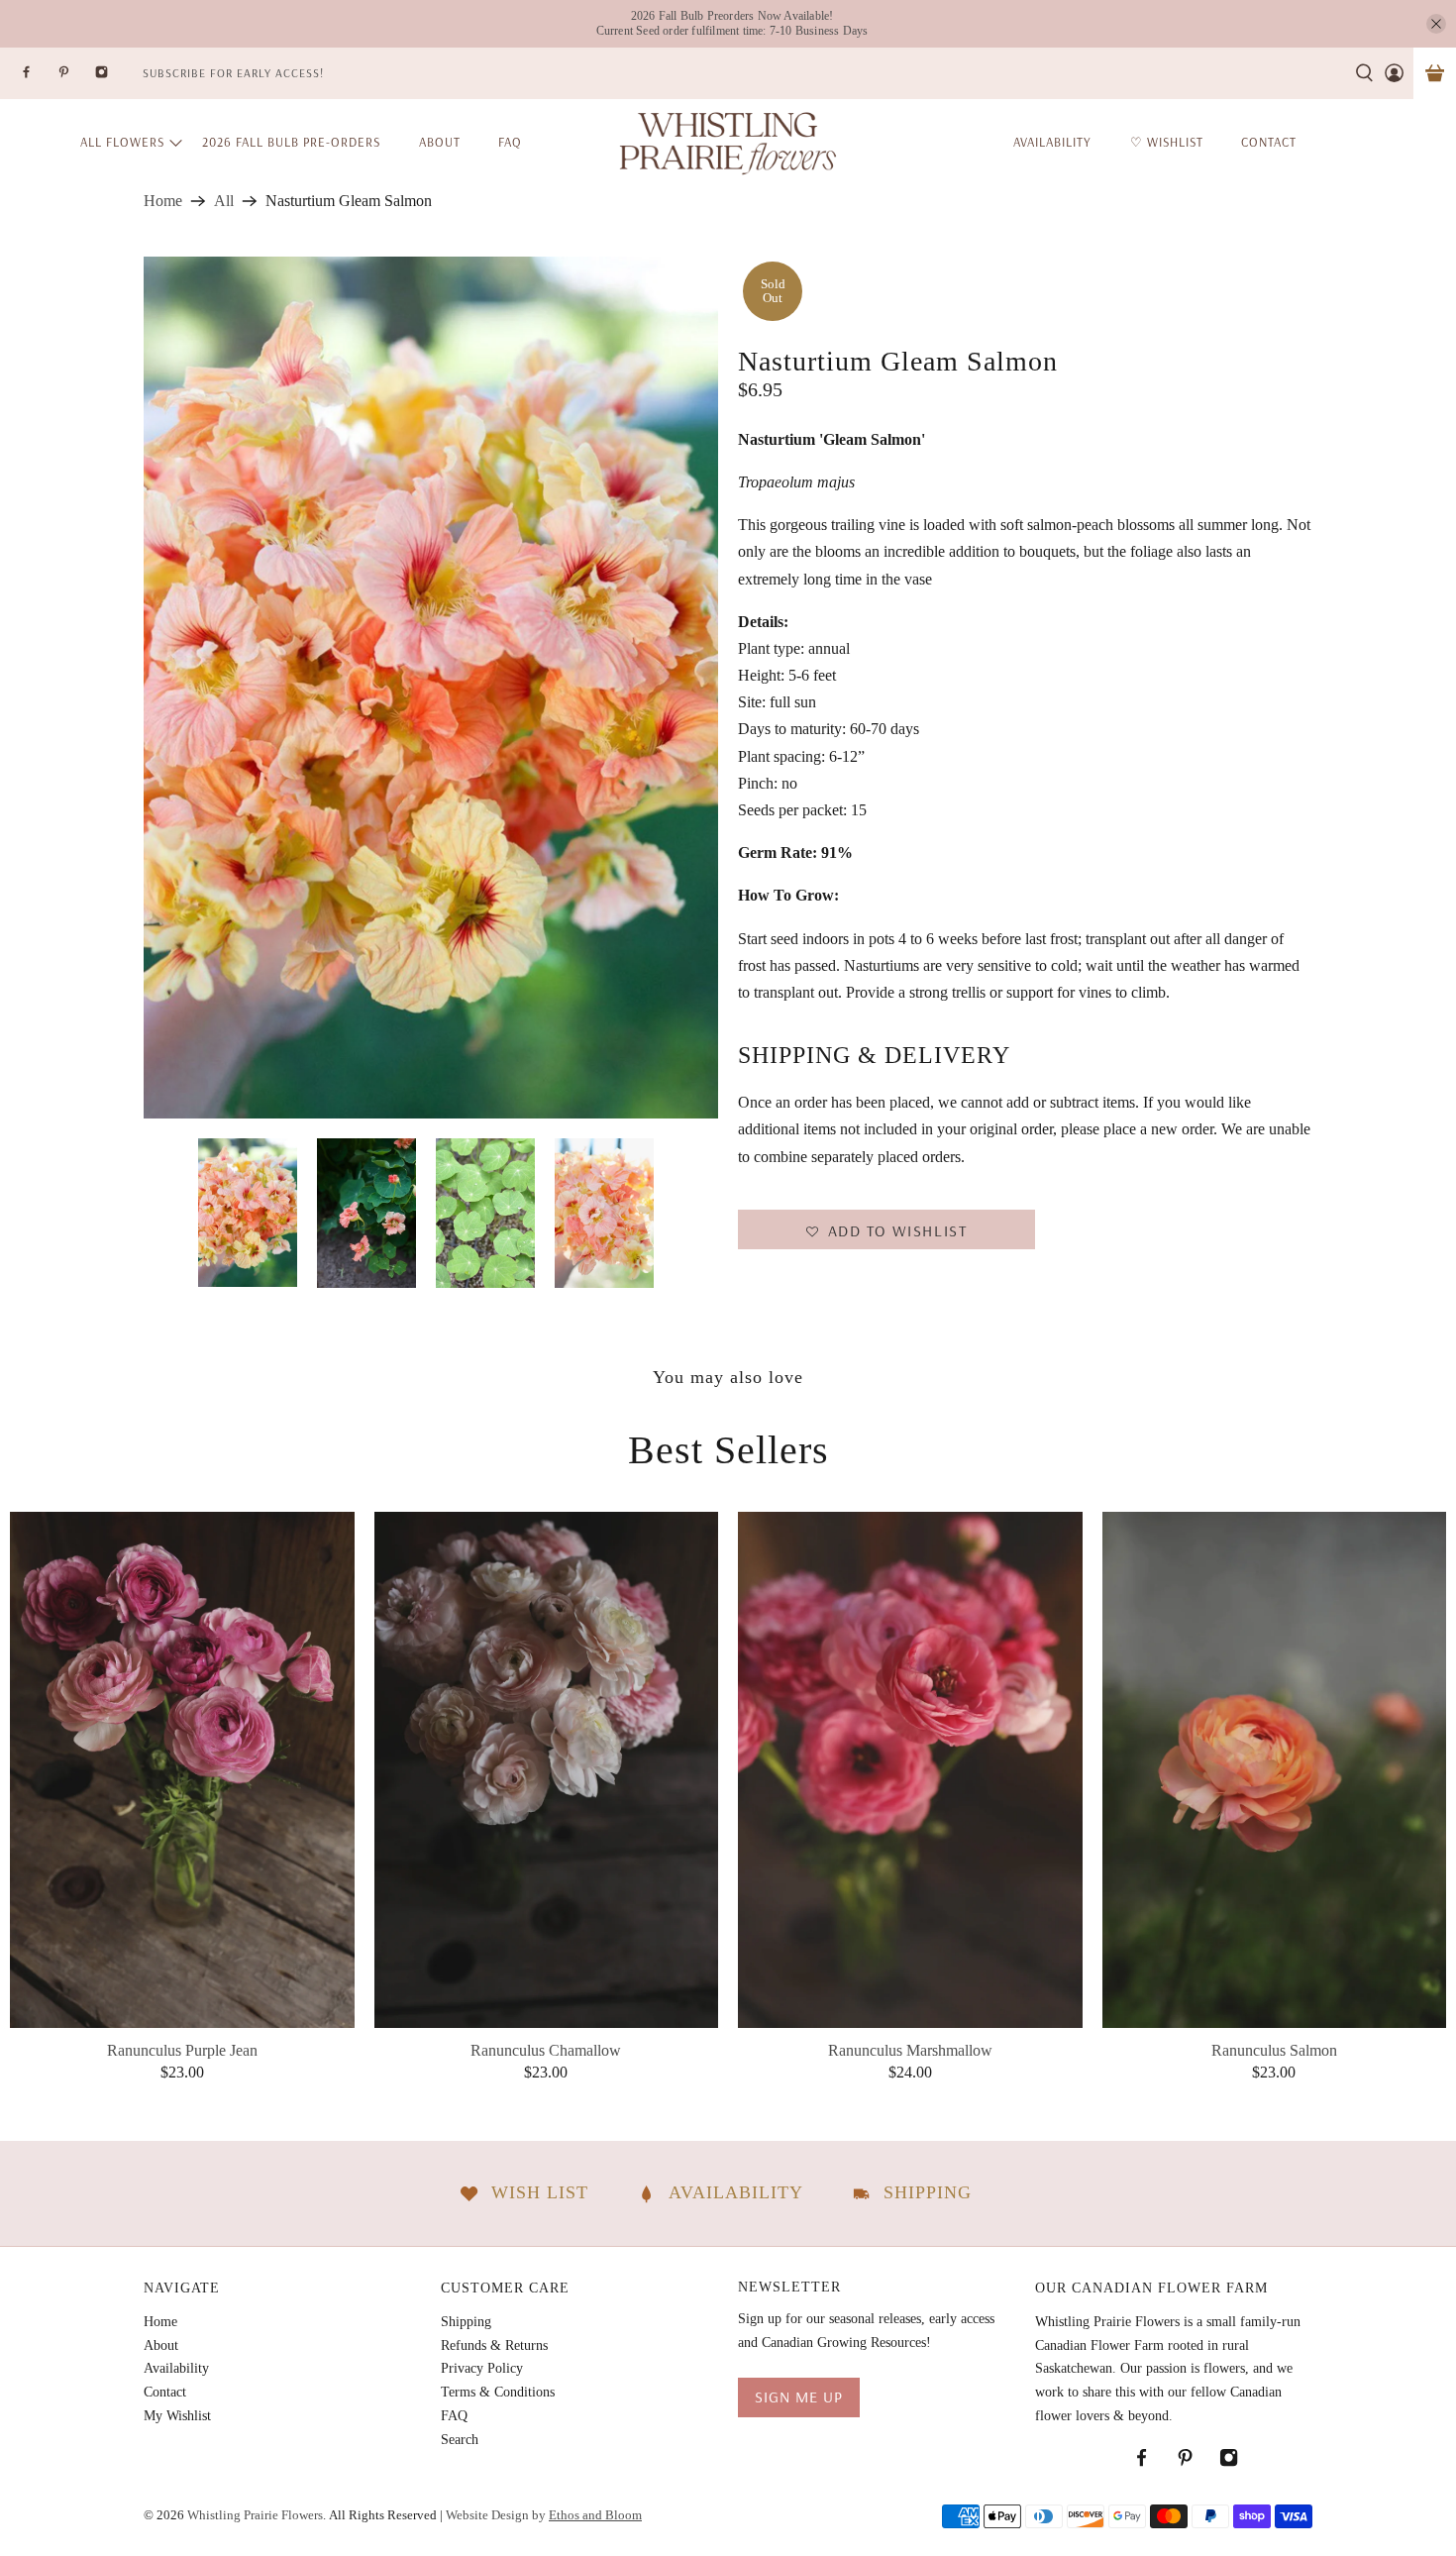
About (440, 142)
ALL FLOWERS (122, 142)
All (224, 201)
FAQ (510, 142)
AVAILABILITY (1052, 142)
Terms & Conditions (498, 2392)
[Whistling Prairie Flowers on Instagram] (114, 78)
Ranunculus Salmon (1274, 2050)
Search (460, 2440)
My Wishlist (177, 2416)
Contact (165, 2392)
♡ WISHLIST (1167, 142)
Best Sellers (728, 1450)
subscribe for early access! (233, 73)
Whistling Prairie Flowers (255, 2515)
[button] (886, 1229)
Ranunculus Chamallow (546, 2050)
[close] (1436, 24)
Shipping (466, 2322)
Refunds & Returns (494, 2345)
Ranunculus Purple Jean (182, 2050)
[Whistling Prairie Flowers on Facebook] (39, 78)
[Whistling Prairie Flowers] (728, 142)
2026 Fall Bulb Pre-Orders (291, 142)
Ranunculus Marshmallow (910, 2050)
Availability (176, 2368)
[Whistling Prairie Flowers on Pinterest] (76, 78)
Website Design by (544, 2515)
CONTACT (1269, 142)
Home (163, 201)
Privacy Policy (482, 2368)
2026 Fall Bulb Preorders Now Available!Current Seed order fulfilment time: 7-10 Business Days (732, 23)
